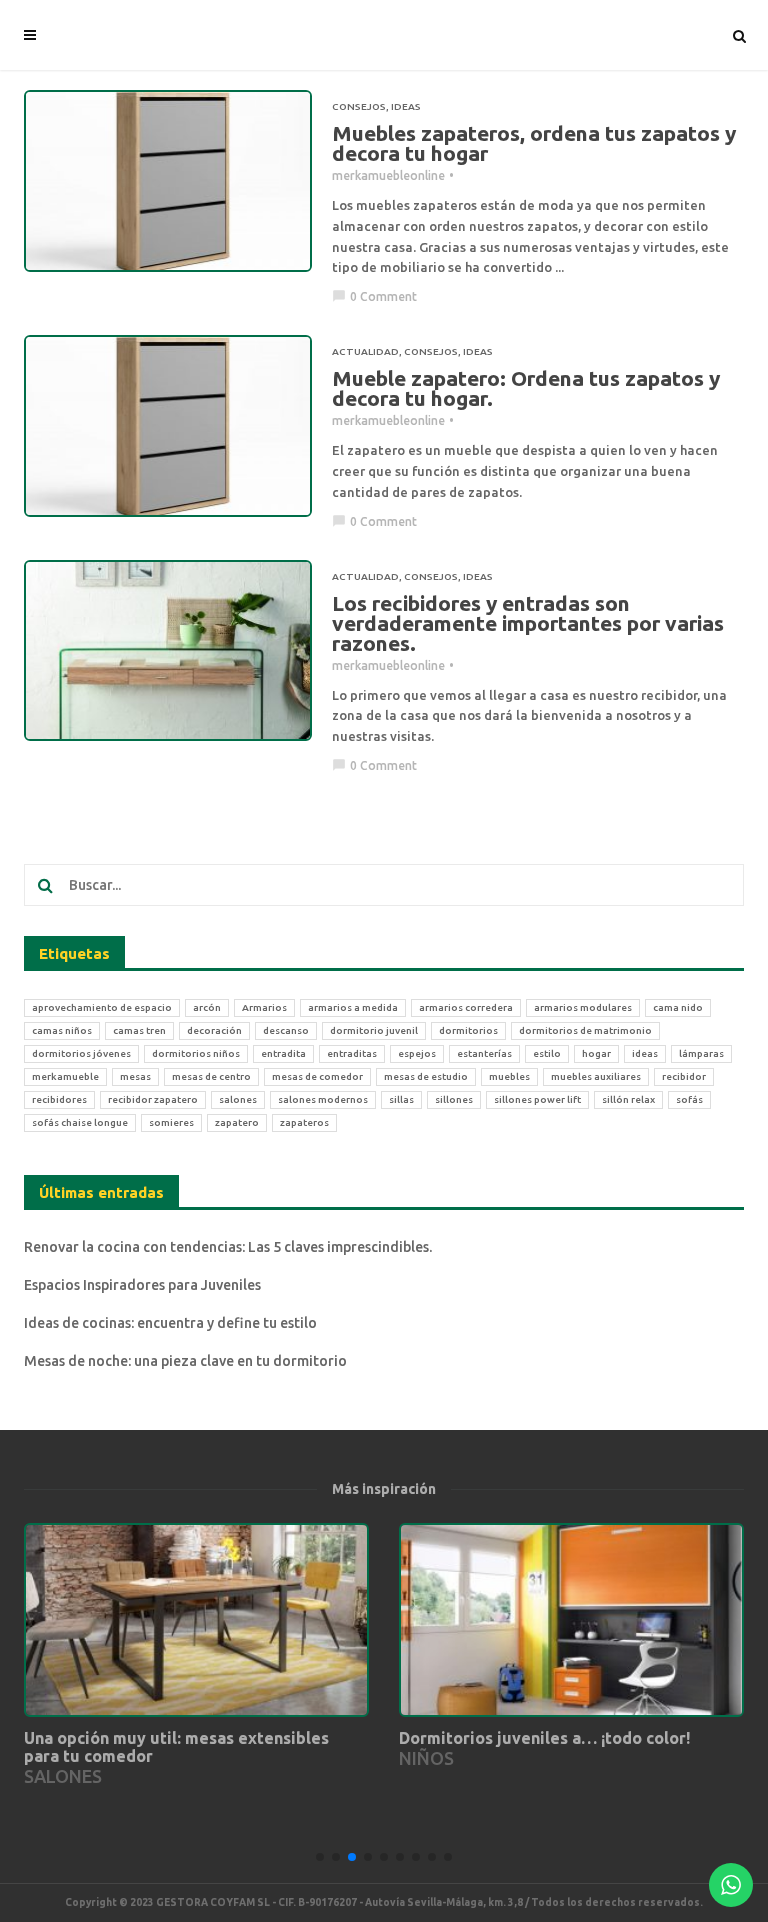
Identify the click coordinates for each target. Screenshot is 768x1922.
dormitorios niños (196, 1053)
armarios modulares (583, 1007)
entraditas (352, 1053)
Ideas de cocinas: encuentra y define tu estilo (170, 1323)
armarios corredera (466, 1007)
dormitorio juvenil (374, 1030)
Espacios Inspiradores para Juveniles (142, 1285)
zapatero (237, 1122)
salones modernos (323, 1099)
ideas (645, 1053)
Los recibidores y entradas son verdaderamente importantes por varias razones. (528, 623)
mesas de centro (211, 1076)
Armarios (264, 1007)
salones (238, 1099)
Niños (426, 1758)
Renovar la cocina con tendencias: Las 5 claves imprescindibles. (228, 1247)
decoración (214, 1030)
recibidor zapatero (153, 1099)
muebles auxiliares (596, 1076)
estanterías (484, 1053)
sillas (401, 1099)
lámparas (701, 1053)
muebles (509, 1076)
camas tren (139, 1030)
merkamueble (65, 1076)
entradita (283, 1053)
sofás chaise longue (80, 1122)
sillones (454, 1099)
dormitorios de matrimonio (585, 1030)
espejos (417, 1053)
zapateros (304, 1122)
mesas (135, 1076)
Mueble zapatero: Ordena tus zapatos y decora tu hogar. (526, 388)
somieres (171, 1122)
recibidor (684, 1076)
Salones (63, 1776)
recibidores (59, 1099)
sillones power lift (537, 1099)
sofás (689, 1099)
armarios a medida (353, 1007)
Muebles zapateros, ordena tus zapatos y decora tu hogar (534, 143)
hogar (596, 1053)
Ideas (406, 106)
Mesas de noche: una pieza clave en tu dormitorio (185, 1361)
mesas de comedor (317, 1076)
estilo (547, 1053)
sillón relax (628, 1099)
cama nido (678, 1007)
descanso (286, 1030)
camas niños (62, 1030)
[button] (320, 1857)
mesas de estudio (426, 1076)
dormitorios (468, 1030)
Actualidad (365, 351)
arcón (207, 1007)
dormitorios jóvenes (81, 1053)
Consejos (359, 106)
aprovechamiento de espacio (102, 1007)
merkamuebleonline (388, 175)
